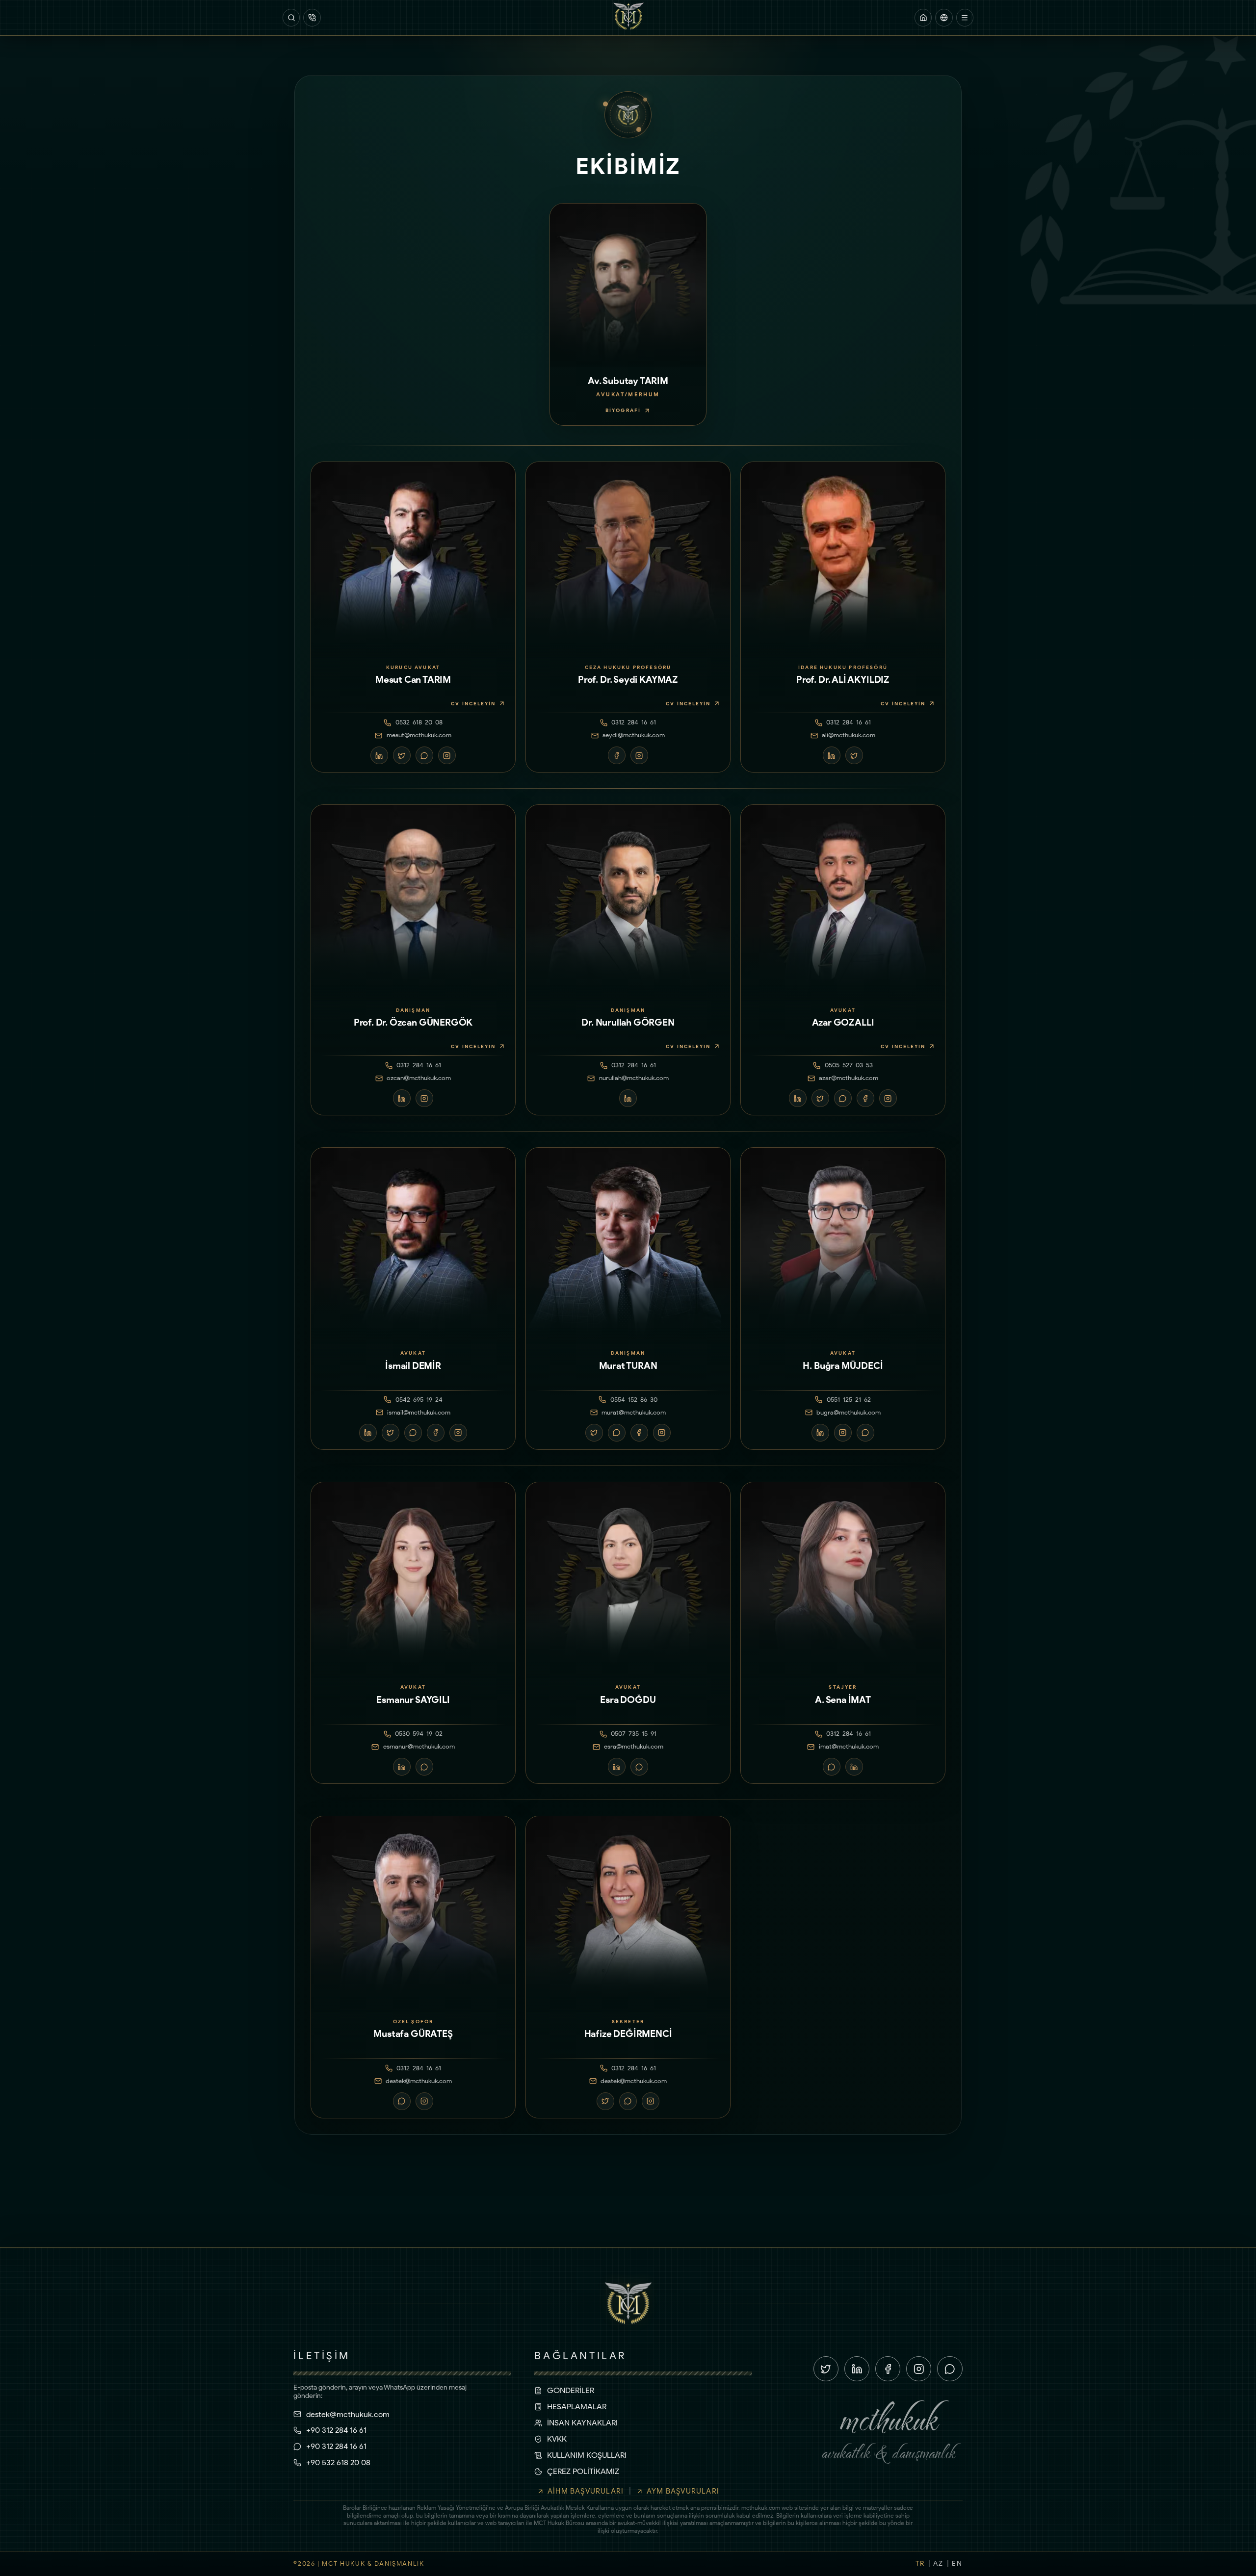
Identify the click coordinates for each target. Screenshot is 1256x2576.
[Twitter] (402, 755)
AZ (938, 2563)
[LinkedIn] (379, 755)
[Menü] (965, 17)
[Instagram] (447, 755)
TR (920, 2563)
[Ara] (291, 17)
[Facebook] (617, 755)
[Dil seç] (944, 17)
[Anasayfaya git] (923, 17)
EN (957, 2563)
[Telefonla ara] (312, 17)
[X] (826, 2369)
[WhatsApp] (424, 755)
